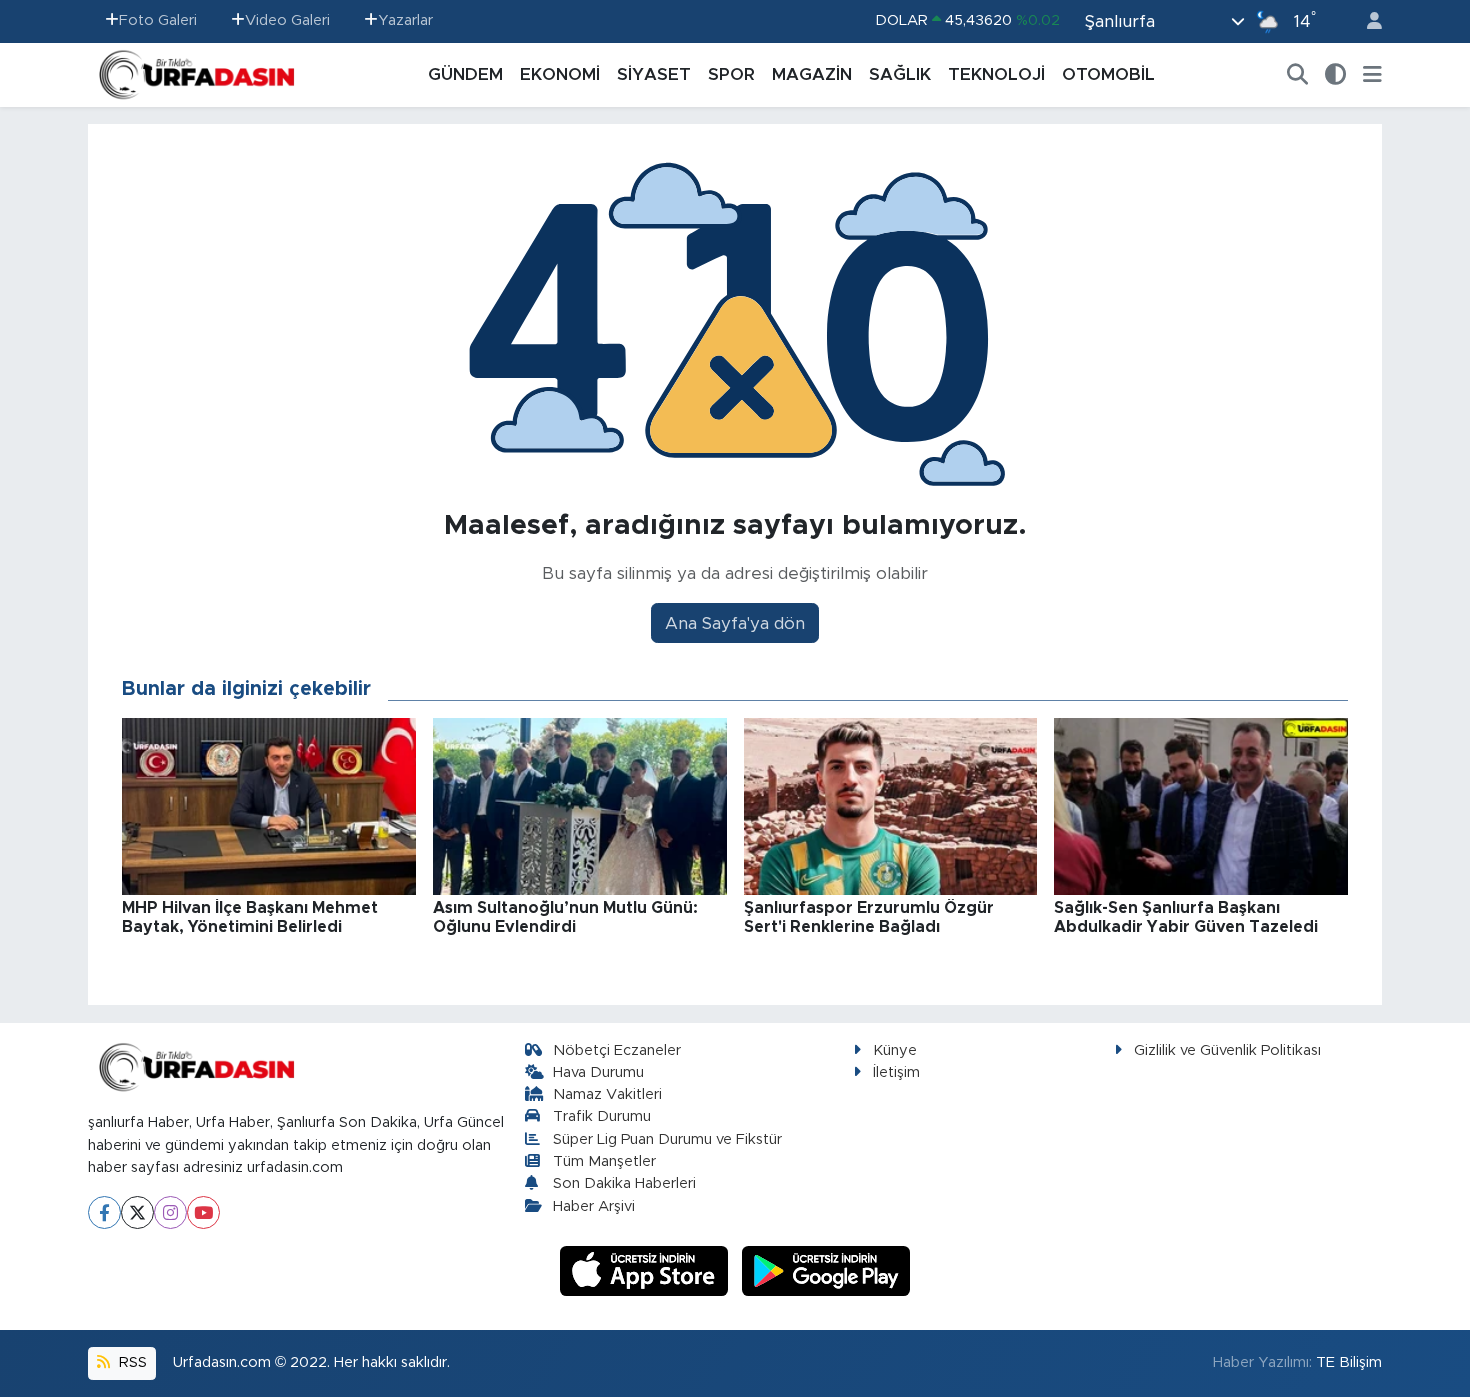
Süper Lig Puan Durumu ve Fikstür (667, 1139)
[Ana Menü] (1372, 75)
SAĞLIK (900, 74)
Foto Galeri (158, 20)
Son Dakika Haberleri (624, 1183)
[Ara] (1298, 75)
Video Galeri (287, 20)
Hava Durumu (598, 1072)
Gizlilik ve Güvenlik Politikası (1227, 1050)
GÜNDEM (465, 74)
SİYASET (654, 74)
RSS (131, 1362)
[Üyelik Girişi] (1366, 21)
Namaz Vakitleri (607, 1094)
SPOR (731, 74)
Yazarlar (405, 20)
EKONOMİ (560, 74)
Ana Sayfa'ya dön (735, 623)
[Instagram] (170, 1212)
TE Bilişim (1349, 1362)
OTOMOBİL (1108, 74)
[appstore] (647, 1270)
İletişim (896, 1072)
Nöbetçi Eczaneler (617, 1050)
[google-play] (826, 1270)
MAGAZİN (812, 74)
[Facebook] (104, 1212)
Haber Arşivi (594, 1206)
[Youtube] (203, 1212)
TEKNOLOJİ (996, 74)
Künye (895, 1050)
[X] (137, 1212)
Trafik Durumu (602, 1116)
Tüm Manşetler (604, 1161)
